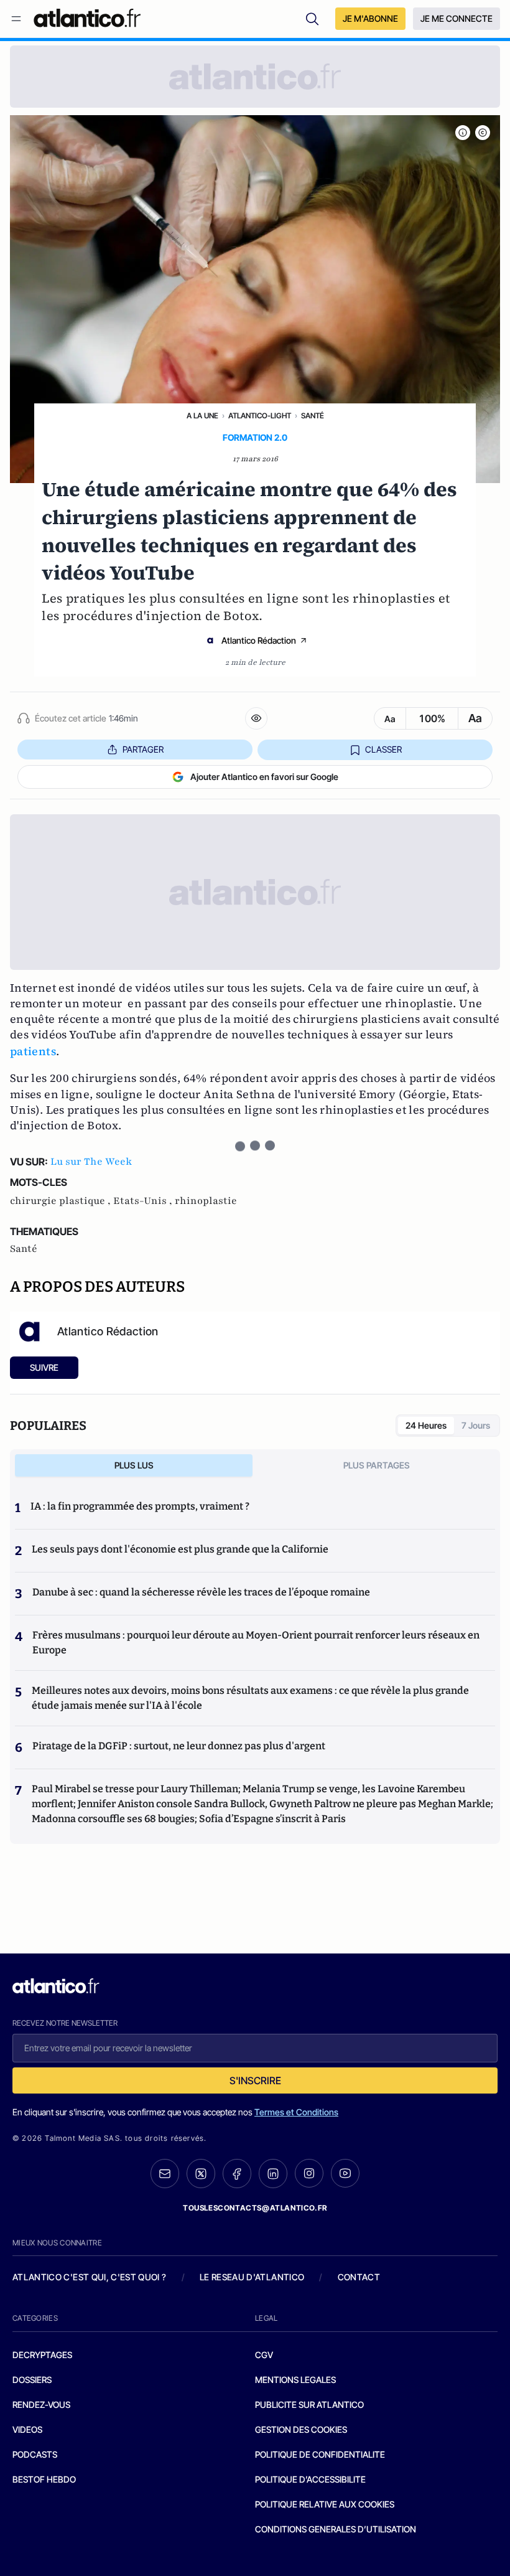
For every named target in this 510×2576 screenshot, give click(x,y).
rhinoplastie (206, 1201)
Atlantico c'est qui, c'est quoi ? (90, 2277)
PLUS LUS (134, 1465)
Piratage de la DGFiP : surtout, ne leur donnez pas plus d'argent (179, 1746)
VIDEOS (27, 2429)
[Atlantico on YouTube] (345, 2173)
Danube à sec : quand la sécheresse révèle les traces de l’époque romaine (201, 1592)
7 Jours (476, 1425)
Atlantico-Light (260, 416)
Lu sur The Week (91, 1162)
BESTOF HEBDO (44, 2479)
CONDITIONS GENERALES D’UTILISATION (336, 2529)
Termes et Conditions (296, 2112)
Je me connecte (457, 18)
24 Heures (426, 1425)
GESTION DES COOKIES (301, 2429)
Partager (143, 749)
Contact (359, 2277)
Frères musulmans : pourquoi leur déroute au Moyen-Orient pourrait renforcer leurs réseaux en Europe (256, 1643)
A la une (202, 416)
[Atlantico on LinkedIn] (273, 2174)
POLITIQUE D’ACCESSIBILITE (310, 2479)
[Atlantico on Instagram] (309, 2173)
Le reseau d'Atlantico (252, 2277)
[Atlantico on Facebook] (237, 2174)
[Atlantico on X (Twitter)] (201, 2174)
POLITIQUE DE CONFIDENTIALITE (320, 2454)
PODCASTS (35, 2454)
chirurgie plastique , (62, 1201)
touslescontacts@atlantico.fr (255, 2208)
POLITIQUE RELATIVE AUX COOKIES (325, 2504)
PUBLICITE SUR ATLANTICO (309, 2404)
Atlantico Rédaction (259, 640)
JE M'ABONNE (370, 18)
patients (33, 1051)
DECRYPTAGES (42, 2355)
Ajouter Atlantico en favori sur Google (264, 777)
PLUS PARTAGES (377, 1465)
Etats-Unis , (144, 1201)
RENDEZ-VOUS (41, 2404)
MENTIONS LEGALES (295, 2380)
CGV (264, 2355)
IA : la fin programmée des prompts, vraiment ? (140, 1506)
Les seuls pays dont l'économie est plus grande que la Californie (180, 1549)
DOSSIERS (32, 2380)
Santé (313, 416)
